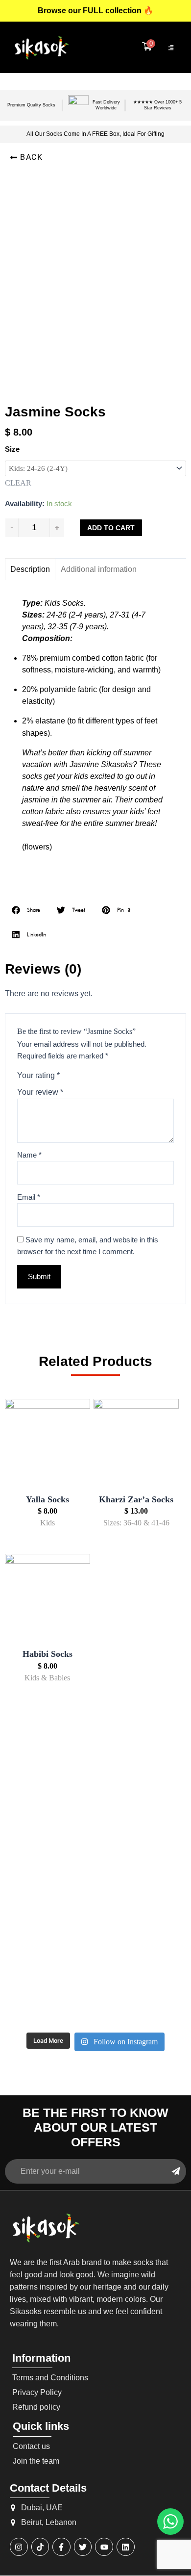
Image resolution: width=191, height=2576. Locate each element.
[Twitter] (83, 2547)
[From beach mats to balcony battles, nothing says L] (157, 1802)
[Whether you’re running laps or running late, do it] (96, 1778)
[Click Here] (171, 48)
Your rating (38, 1075)
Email (29, 1197)
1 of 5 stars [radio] (68, 1075)
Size (12, 449)
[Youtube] (104, 2547)
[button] (26, 157)
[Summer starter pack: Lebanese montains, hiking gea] (157, 1994)
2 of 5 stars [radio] (80, 1075)
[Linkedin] (126, 2547)
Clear (18, 483)
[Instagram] (19, 2547)
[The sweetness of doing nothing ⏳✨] (34, 1983)
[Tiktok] (40, 2547)
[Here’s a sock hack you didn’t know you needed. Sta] (96, 1889)
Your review (40, 1092)
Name (29, 1155)
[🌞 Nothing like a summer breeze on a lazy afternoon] (157, 1883)
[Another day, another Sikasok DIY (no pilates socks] (34, 1784)
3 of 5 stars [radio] (91, 1075)
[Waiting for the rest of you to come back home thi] (96, 1988)
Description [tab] (30, 569)
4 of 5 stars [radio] (103, 1075)
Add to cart (111, 528)
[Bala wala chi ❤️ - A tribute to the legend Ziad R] (34, 1907)
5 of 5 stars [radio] (114, 1075)
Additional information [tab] (99, 569)
